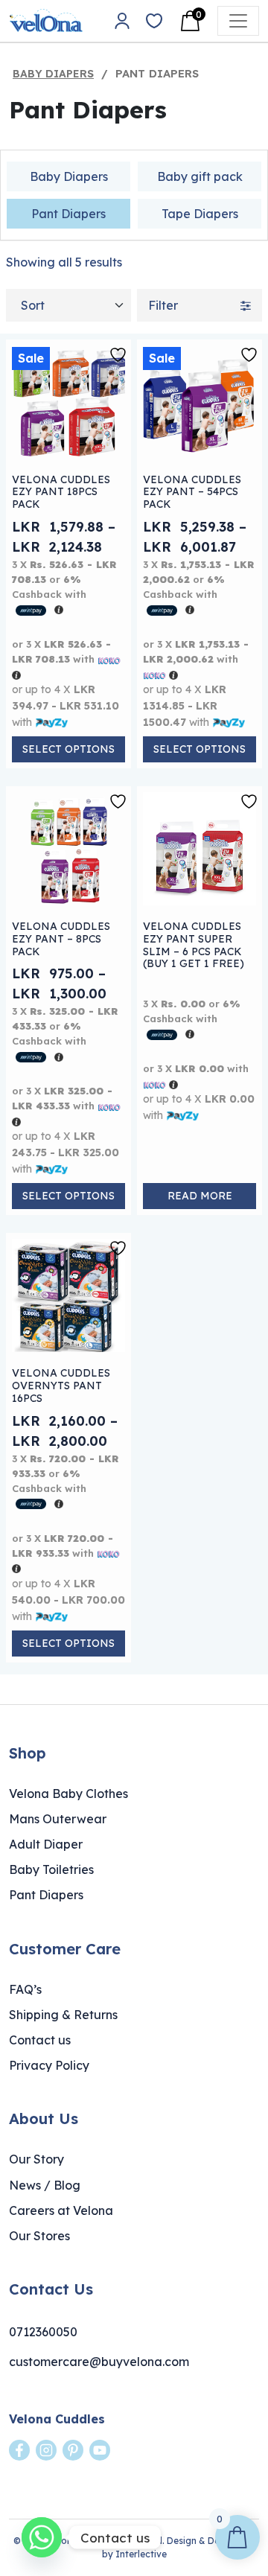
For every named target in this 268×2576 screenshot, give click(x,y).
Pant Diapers (68, 214)
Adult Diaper (46, 1844)
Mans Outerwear (58, 1819)
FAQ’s (25, 1989)
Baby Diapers (53, 74)
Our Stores (39, 2236)
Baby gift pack (200, 176)
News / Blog (45, 2185)
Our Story (36, 2159)
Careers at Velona (61, 2210)
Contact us (40, 2040)
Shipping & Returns (63, 2015)
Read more (200, 1196)
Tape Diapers (200, 214)
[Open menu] (238, 21)
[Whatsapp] (42, 2537)
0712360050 (43, 2332)
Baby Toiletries (51, 1869)
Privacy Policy (49, 2065)
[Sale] (68, 401)
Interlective (141, 2554)
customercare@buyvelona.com (99, 2362)
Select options (68, 749)
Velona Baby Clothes (68, 1794)
